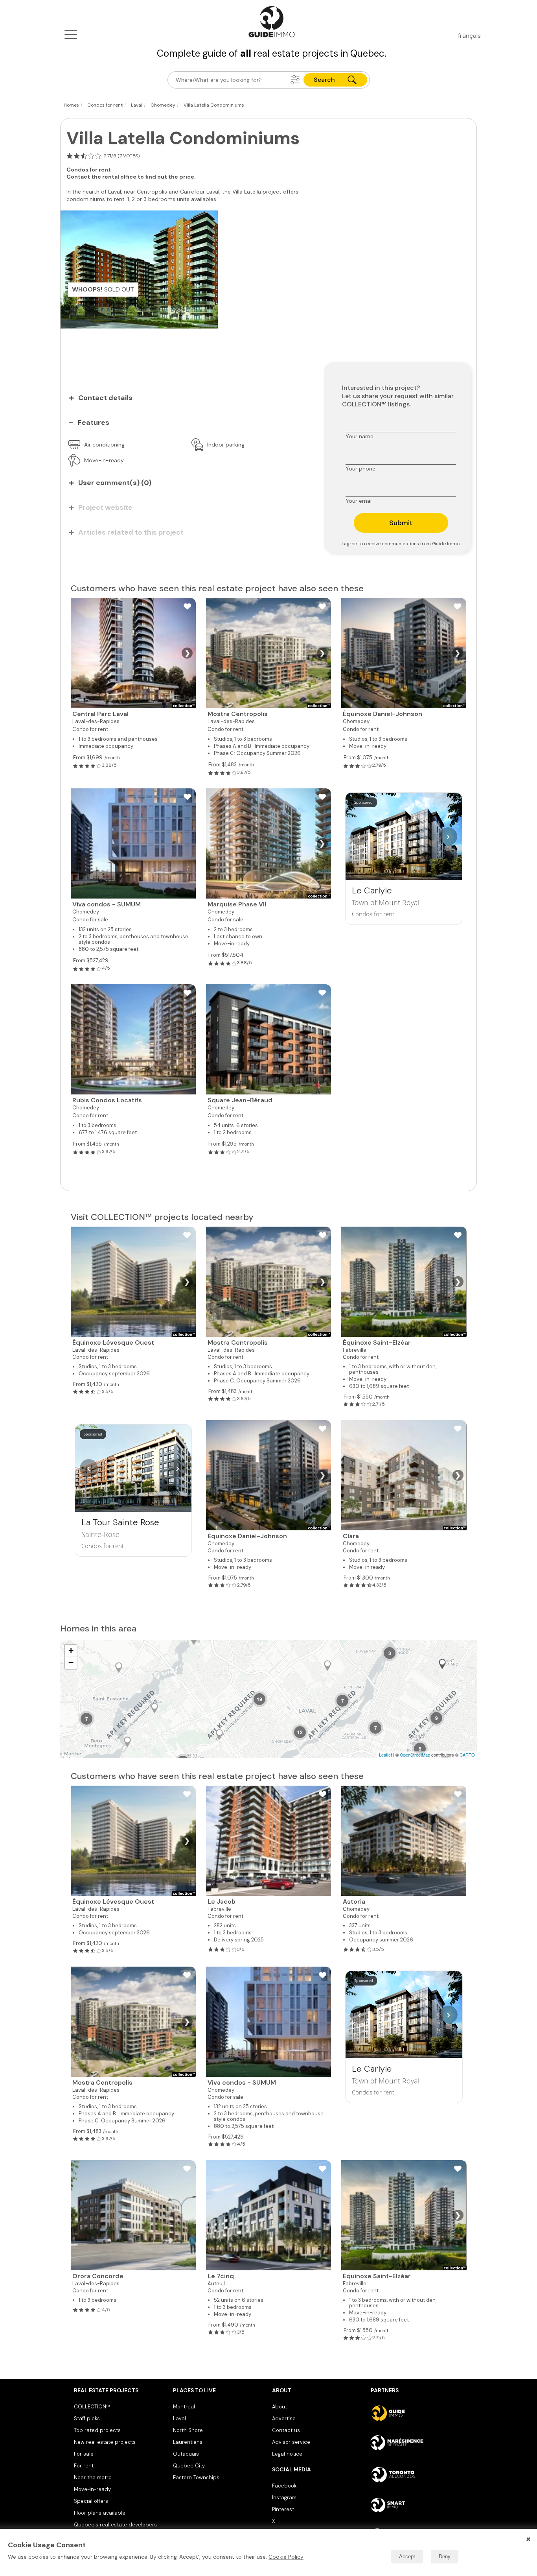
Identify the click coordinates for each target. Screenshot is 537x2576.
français (469, 36)
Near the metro (93, 2477)
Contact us (286, 2430)
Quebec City (189, 2466)
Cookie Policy (286, 2557)
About (280, 2407)
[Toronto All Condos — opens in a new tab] (417, 2475)
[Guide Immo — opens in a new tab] (417, 2413)
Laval (179, 2418)
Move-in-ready (92, 2489)
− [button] (71, 1663)
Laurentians (188, 2442)
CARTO (467, 1755)
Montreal (184, 2407)
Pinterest (283, 2509)
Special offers (91, 2501)
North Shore (188, 2430)
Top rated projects (97, 2430)
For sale (84, 2454)
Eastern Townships (196, 2477)
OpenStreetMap (415, 1755)
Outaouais (186, 2454)
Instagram (284, 2498)
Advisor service (291, 2442)
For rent (84, 2466)
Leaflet (385, 1755)
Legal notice (287, 2454)
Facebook (284, 2486)
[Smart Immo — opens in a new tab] (417, 2505)
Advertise (284, 2418)
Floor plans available (100, 2513)
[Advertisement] (186, 350)
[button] (295, 80)
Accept (407, 2557)
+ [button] (71, 1651)
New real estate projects (105, 2442)
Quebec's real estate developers (115, 2525)
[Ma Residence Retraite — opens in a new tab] (417, 2444)
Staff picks (87, 2418)
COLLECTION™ (92, 2407)
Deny (445, 2557)
